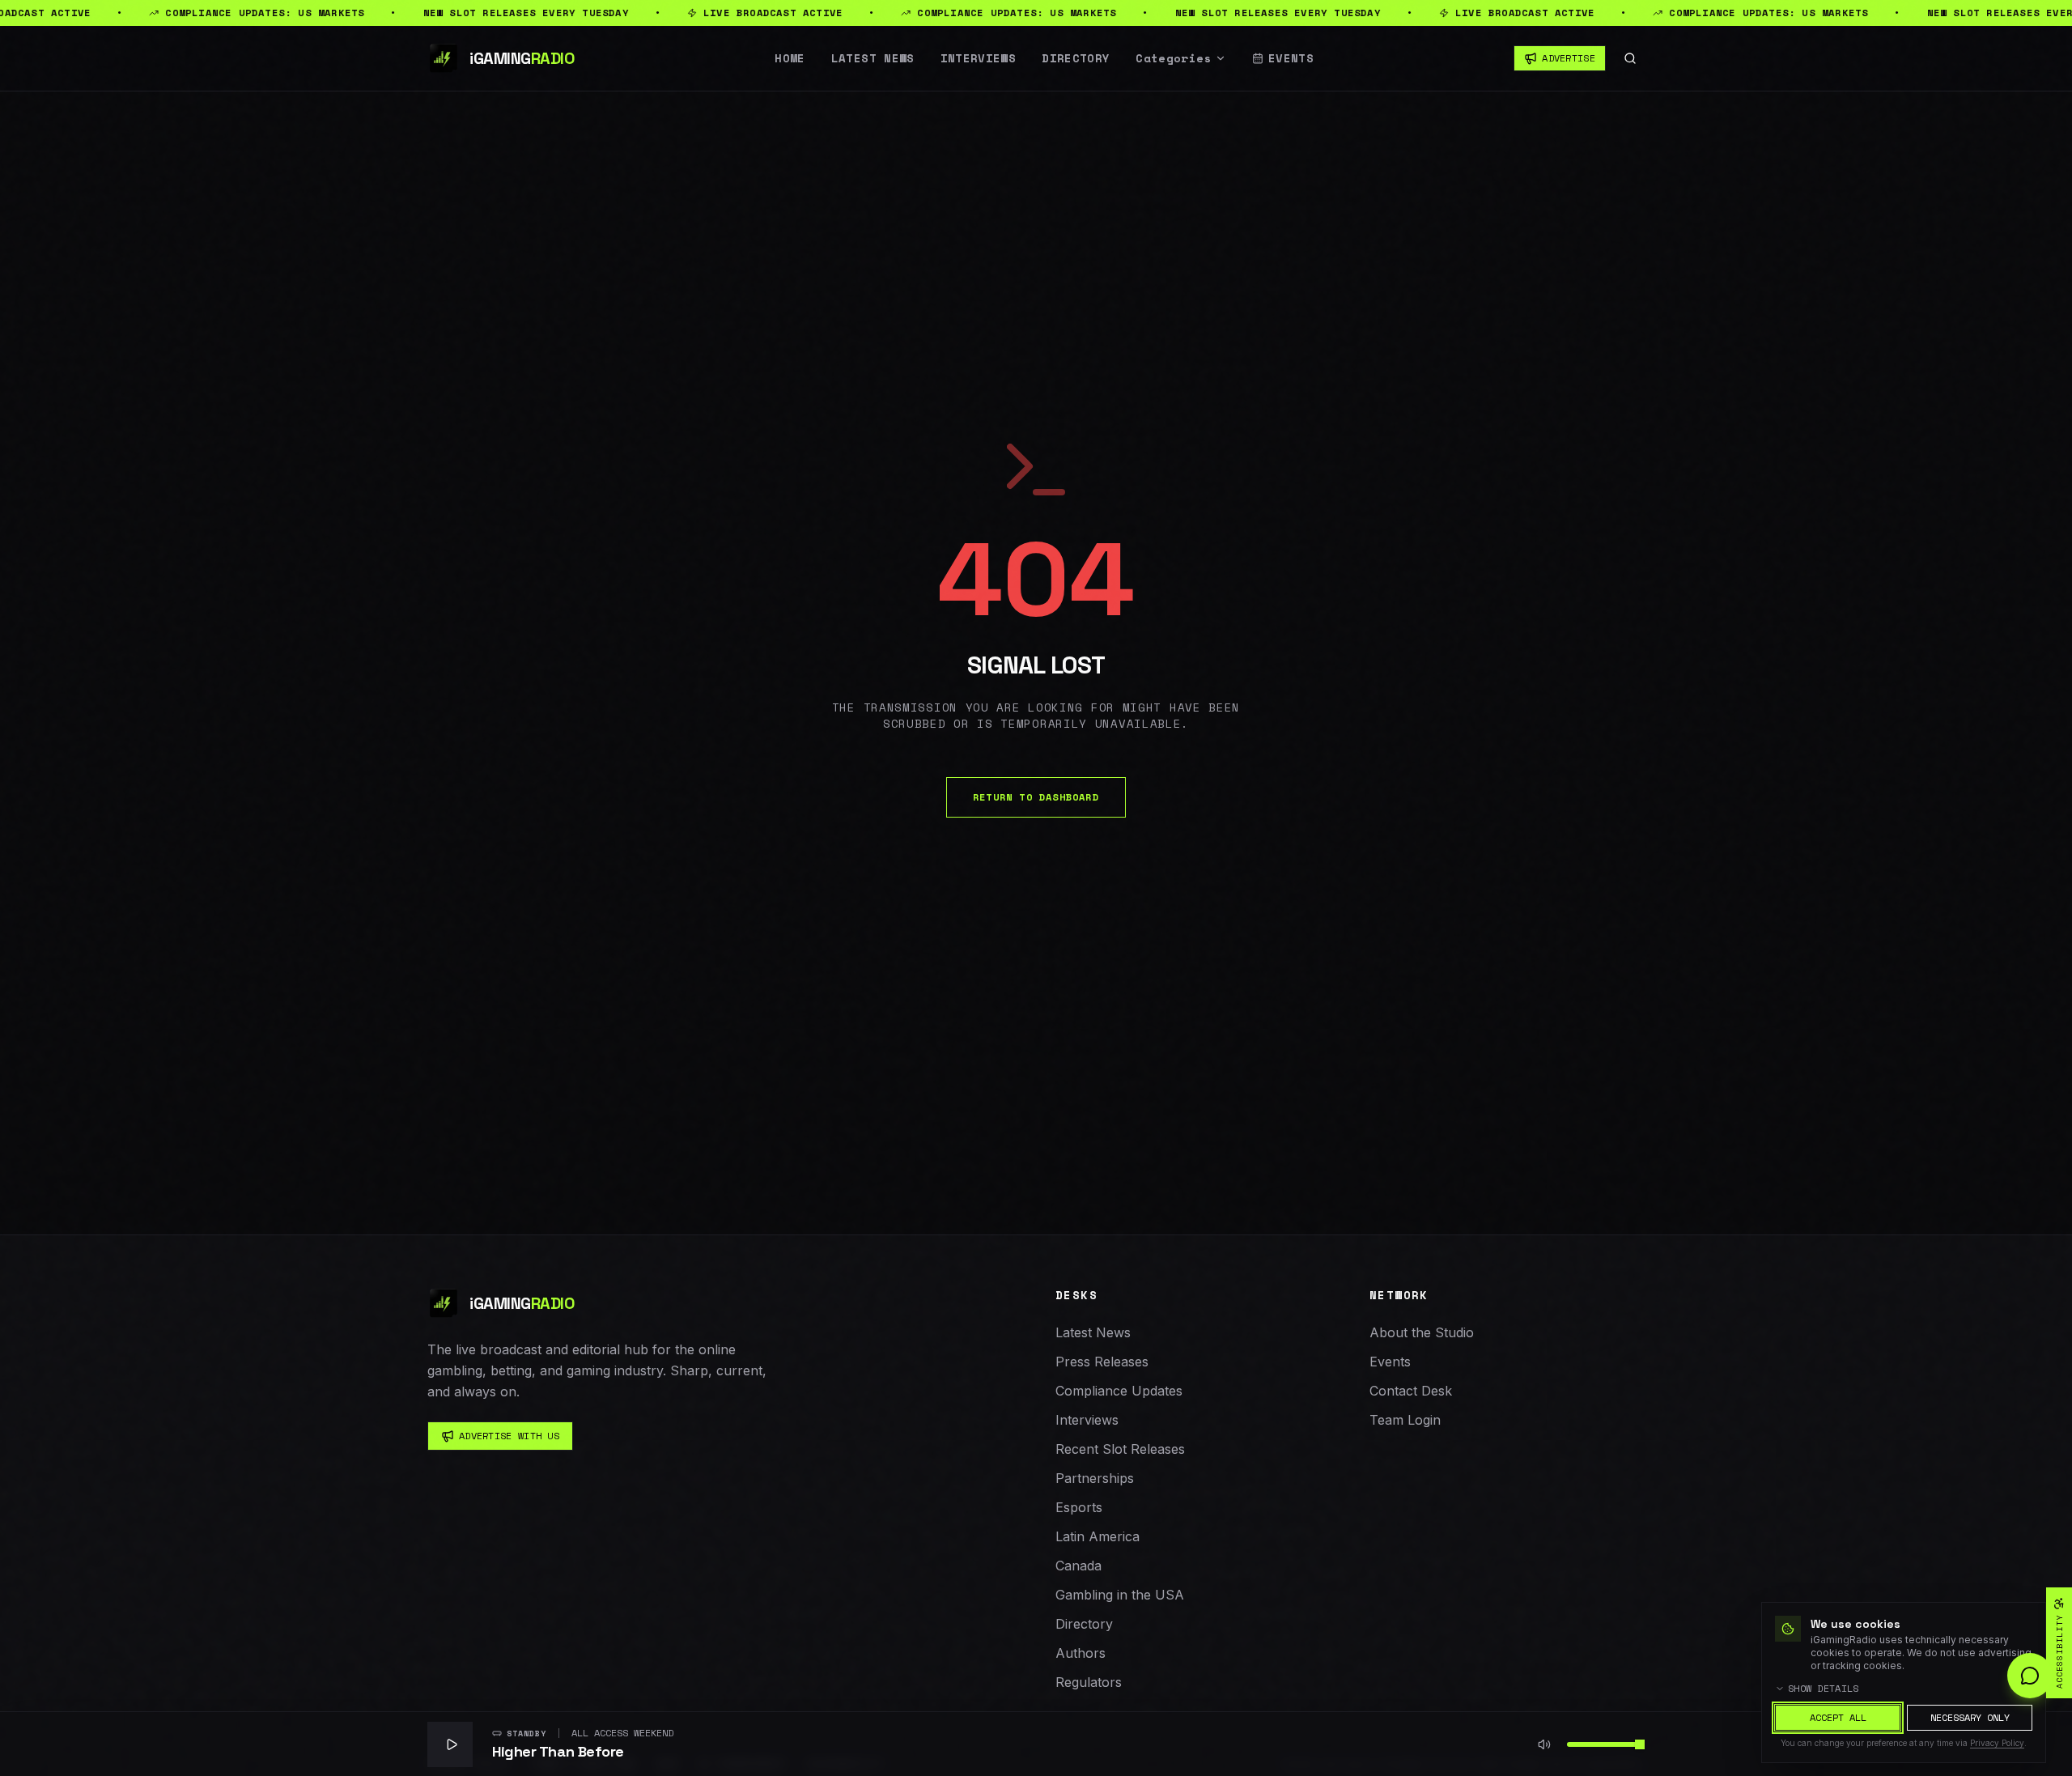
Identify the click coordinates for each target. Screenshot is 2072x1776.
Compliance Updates (1119, 1391)
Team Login (1405, 1420)
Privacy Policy (1997, 1743)
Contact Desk (1411, 1391)
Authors (1081, 1653)
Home (790, 58)
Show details (1824, 1689)
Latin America (1098, 1536)
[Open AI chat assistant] (2030, 1676)
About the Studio (1422, 1332)
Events (1291, 58)
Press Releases (1102, 1362)
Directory (1076, 58)
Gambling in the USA (1120, 1595)
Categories (1174, 58)
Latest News (873, 58)
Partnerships (1095, 1478)
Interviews (979, 58)
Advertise (1569, 58)
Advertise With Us (509, 1436)
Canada (1078, 1566)
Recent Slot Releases (1120, 1449)
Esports (1079, 1507)
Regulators (1089, 1682)
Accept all (1838, 1717)
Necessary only (1970, 1717)
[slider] (1640, 1744)
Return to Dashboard (1036, 797)
